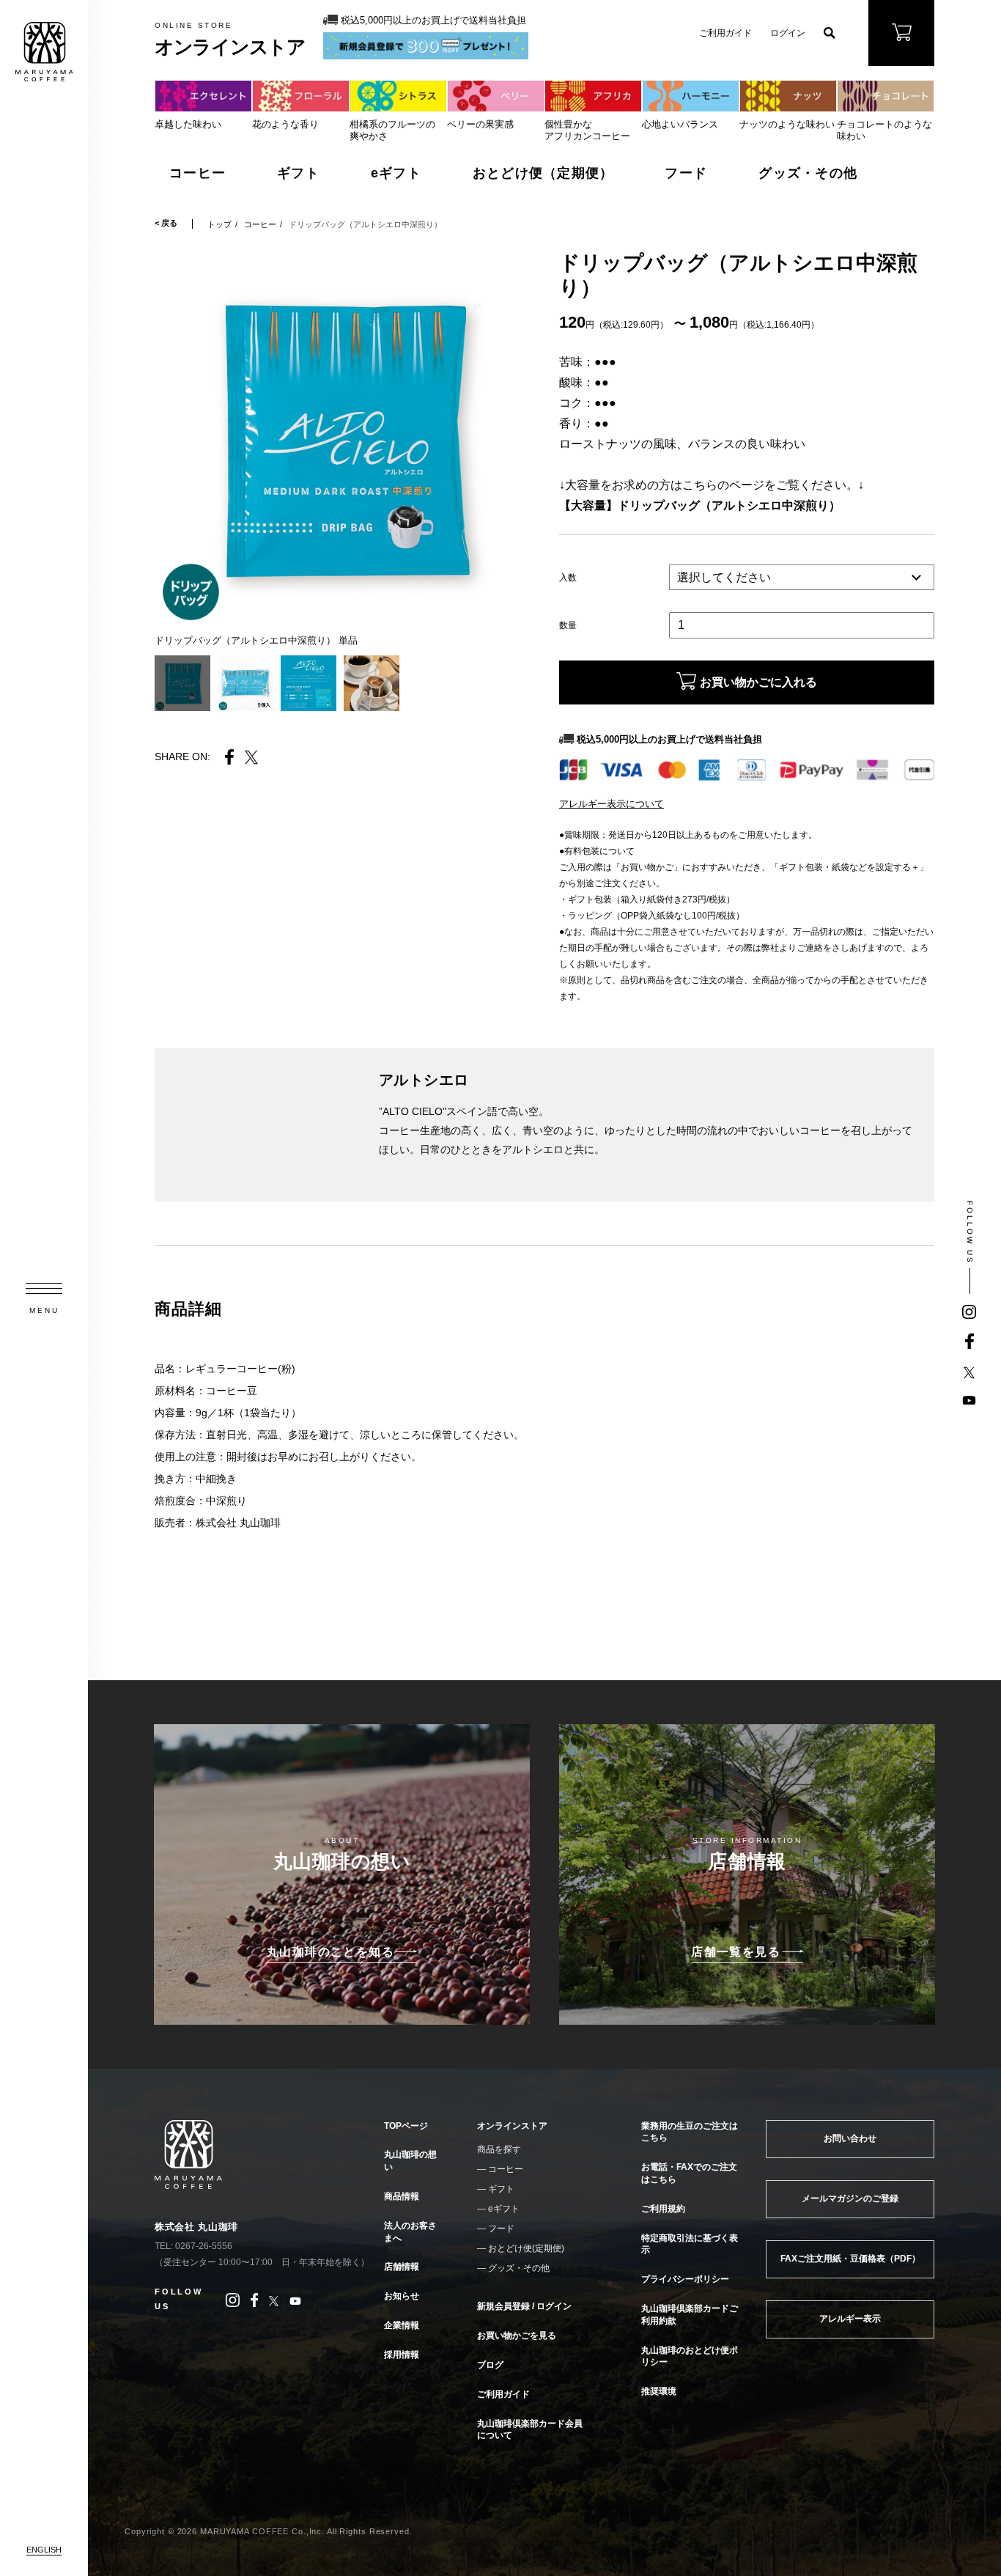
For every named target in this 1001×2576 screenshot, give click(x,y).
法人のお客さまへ (410, 2232)
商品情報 (402, 2196)
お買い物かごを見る (517, 2336)
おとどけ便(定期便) (526, 2248)
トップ (219, 224)
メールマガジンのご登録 (850, 2198)
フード (686, 173)
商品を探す (499, 2149)
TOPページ (406, 2126)
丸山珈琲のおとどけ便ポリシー (690, 2356)
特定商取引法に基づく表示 (690, 2244)
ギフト (298, 173)
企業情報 (402, 2325)
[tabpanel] (342, 438)
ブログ (490, 2365)
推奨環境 (659, 2391)
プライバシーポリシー (685, 2279)
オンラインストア (512, 2126)
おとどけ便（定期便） (543, 173)
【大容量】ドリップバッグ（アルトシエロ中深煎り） (700, 505)
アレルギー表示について (612, 804)
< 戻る (166, 223)
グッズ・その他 (808, 173)
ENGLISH (44, 2550)
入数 (568, 578)
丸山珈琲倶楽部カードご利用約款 (690, 2315)
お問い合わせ (850, 2138)
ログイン (788, 33)
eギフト (396, 173)
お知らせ (402, 2296)
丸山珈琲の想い (410, 2161)
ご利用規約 (663, 2209)
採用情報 (402, 2355)
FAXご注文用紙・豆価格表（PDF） (850, 2259)
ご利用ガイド (725, 33)
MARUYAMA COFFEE (44, 52)
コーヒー (197, 173)
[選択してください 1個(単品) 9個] (802, 578)
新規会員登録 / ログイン (524, 2306)
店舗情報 (402, 2267)
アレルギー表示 (850, 2319)
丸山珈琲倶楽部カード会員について (530, 2430)
